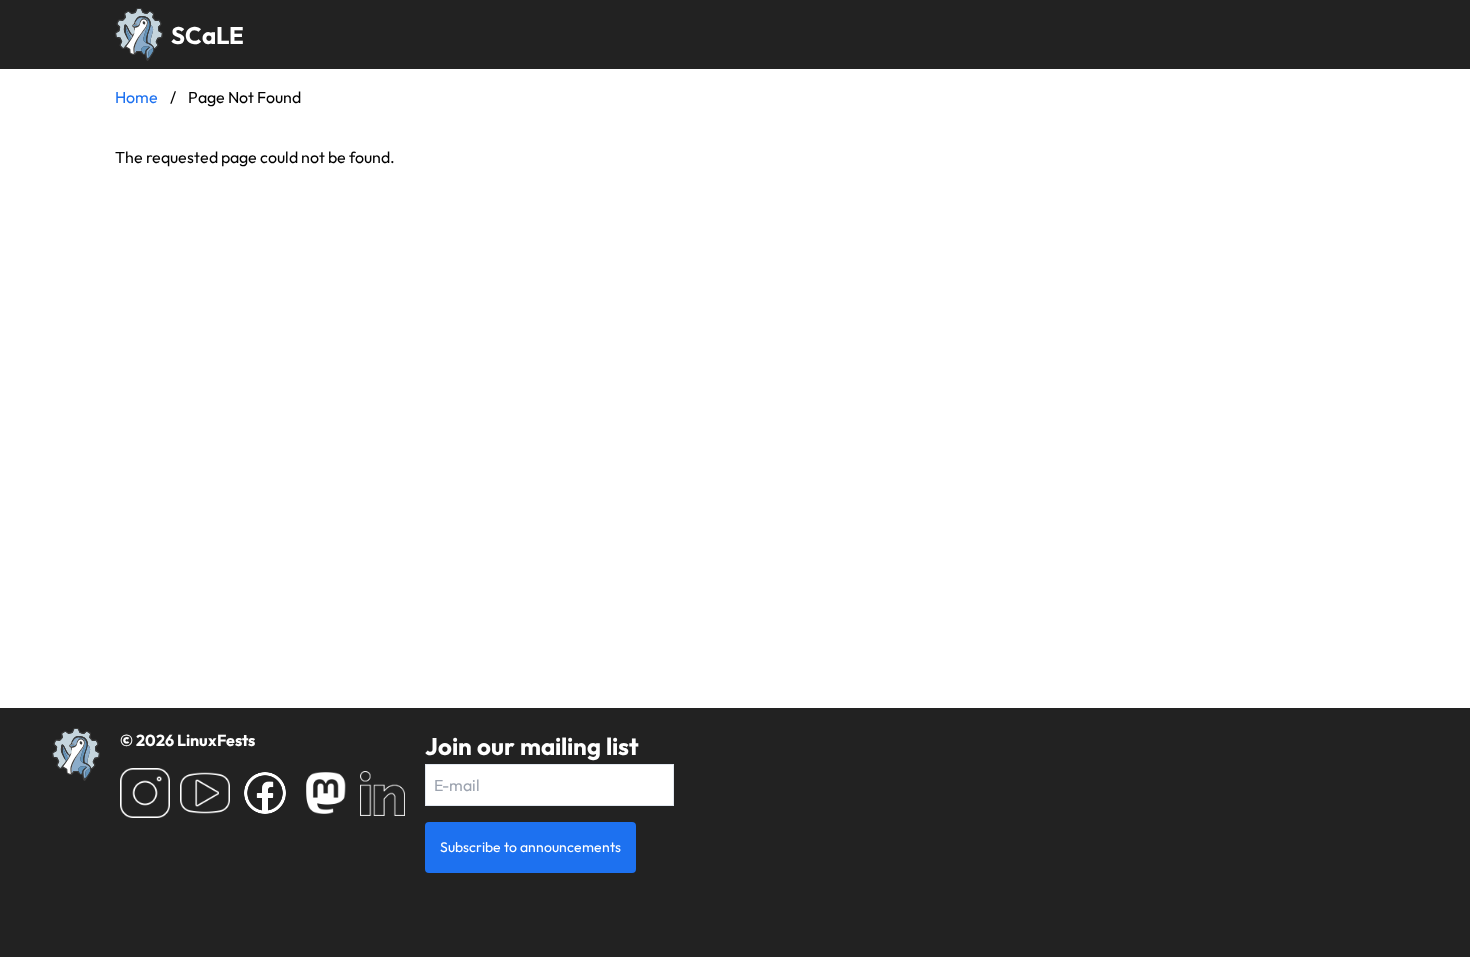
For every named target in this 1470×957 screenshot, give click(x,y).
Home (136, 97)
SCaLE (207, 35)
